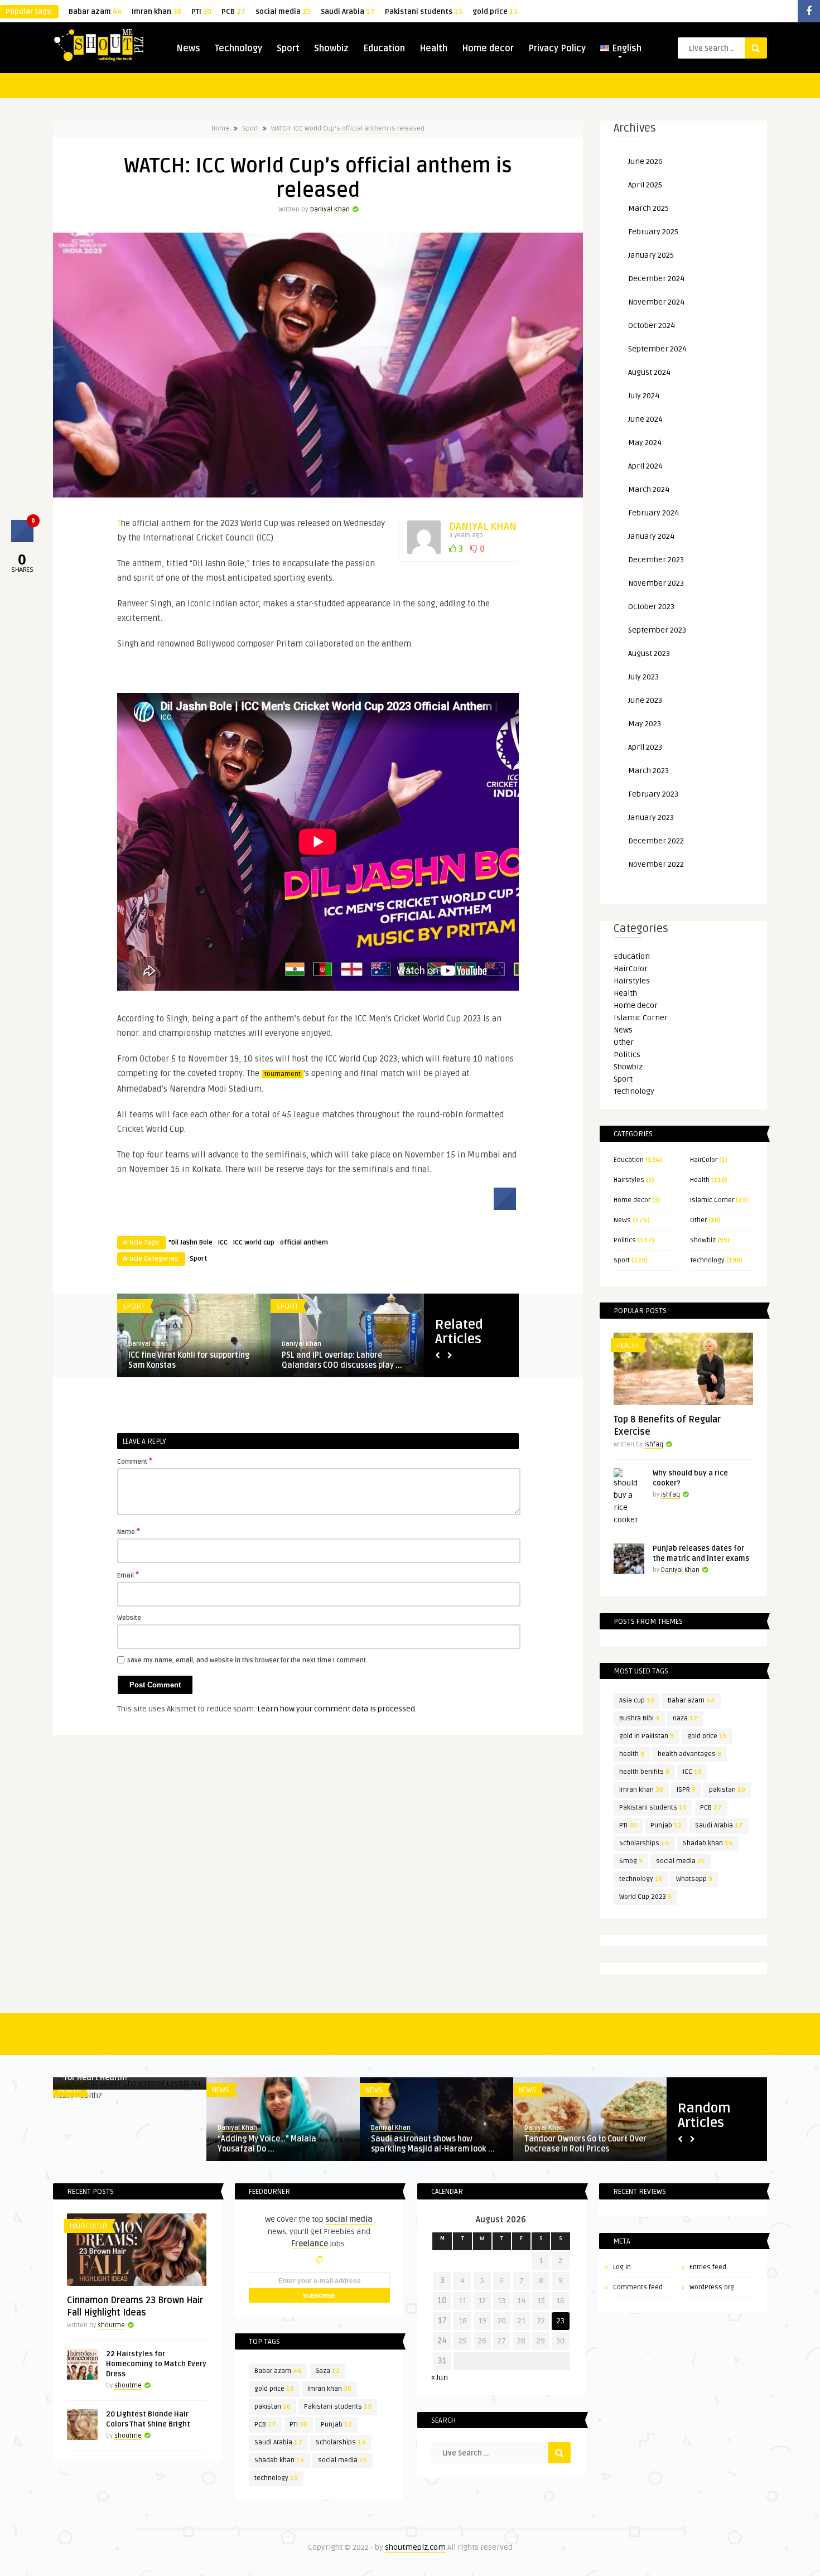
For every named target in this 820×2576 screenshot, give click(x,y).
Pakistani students (424, 12)
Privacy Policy (557, 49)
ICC (223, 1243)
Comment (135, 1461)
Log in (622, 2267)
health (632, 1754)
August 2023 (649, 653)
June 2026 (645, 161)
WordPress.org (712, 2287)
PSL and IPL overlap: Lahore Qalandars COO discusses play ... (342, 1360)
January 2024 (651, 536)
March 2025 (648, 208)
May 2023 (645, 724)
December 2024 (656, 279)
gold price (495, 12)
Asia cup (637, 1701)
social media (283, 12)
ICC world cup (254, 1243)
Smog (631, 1861)
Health (433, 49)
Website (129, 1618)
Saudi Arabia (348, 12)
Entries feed (708, 2267)
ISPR (686, 1790)
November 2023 (656, 583)
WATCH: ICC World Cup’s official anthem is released (348, 129)
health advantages (689, 1754)
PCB (233, 12)
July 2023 (643, 677)
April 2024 (645, 466)
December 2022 (656, 841)
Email (128, 1575)
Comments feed (638, 2287)
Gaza (685, 1718)
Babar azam (95, 12)
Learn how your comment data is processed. (337, 1709)
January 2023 (651, 817)
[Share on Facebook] (505, 1207)
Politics (627, 1055)
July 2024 (644, 396)
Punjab (666, 1825)
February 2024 (653, 513)
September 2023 (657, 630)
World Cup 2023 (645, 1897)
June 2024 (645, 419)
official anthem (304, 1243)
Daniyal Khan (330, 209)
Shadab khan (708, 1843)
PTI (201, 12)
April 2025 (645, 185)
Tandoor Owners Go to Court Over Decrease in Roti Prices (585, 2144)
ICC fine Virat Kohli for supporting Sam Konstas (189, 1360)
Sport (288, 49)
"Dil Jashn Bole (190, 1243)
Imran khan (156, 12)
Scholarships (644, 1843)
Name (129, 1531)
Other (624, 1042)
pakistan (727, 1790)
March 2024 (649, 489)
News (188, 49)
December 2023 (656, 560)
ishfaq (654, 1444)
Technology (238, 49)
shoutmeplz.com (415, 2547)
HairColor (631, 969)
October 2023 (651, 607)
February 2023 (653, 794)
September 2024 (657, 349)
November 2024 (656, 302)
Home (220, 129)
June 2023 (645, 700)
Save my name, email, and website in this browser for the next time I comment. (247, 1660)
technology (641, 1879)
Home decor (488, 49)
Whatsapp (694, 1879)
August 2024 (649, 372)
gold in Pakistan (647, 1736)
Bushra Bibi (639, 1718)
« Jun (440, 2378)
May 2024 (645, 443)
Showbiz (331, 49)
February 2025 (653, 232)
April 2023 (645, 747)
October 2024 (652, 325)
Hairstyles (632, 981)
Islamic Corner (641, 1018)
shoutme (111, 2325)
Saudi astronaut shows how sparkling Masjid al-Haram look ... (433, 2144)
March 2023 (648, 771)
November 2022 (656, 864)
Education (384, 49)
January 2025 (651, 255)
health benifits (644, 1772)
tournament (283, 1074)
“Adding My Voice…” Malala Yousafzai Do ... (267, 2144)
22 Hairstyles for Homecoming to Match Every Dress (156, 2364)
